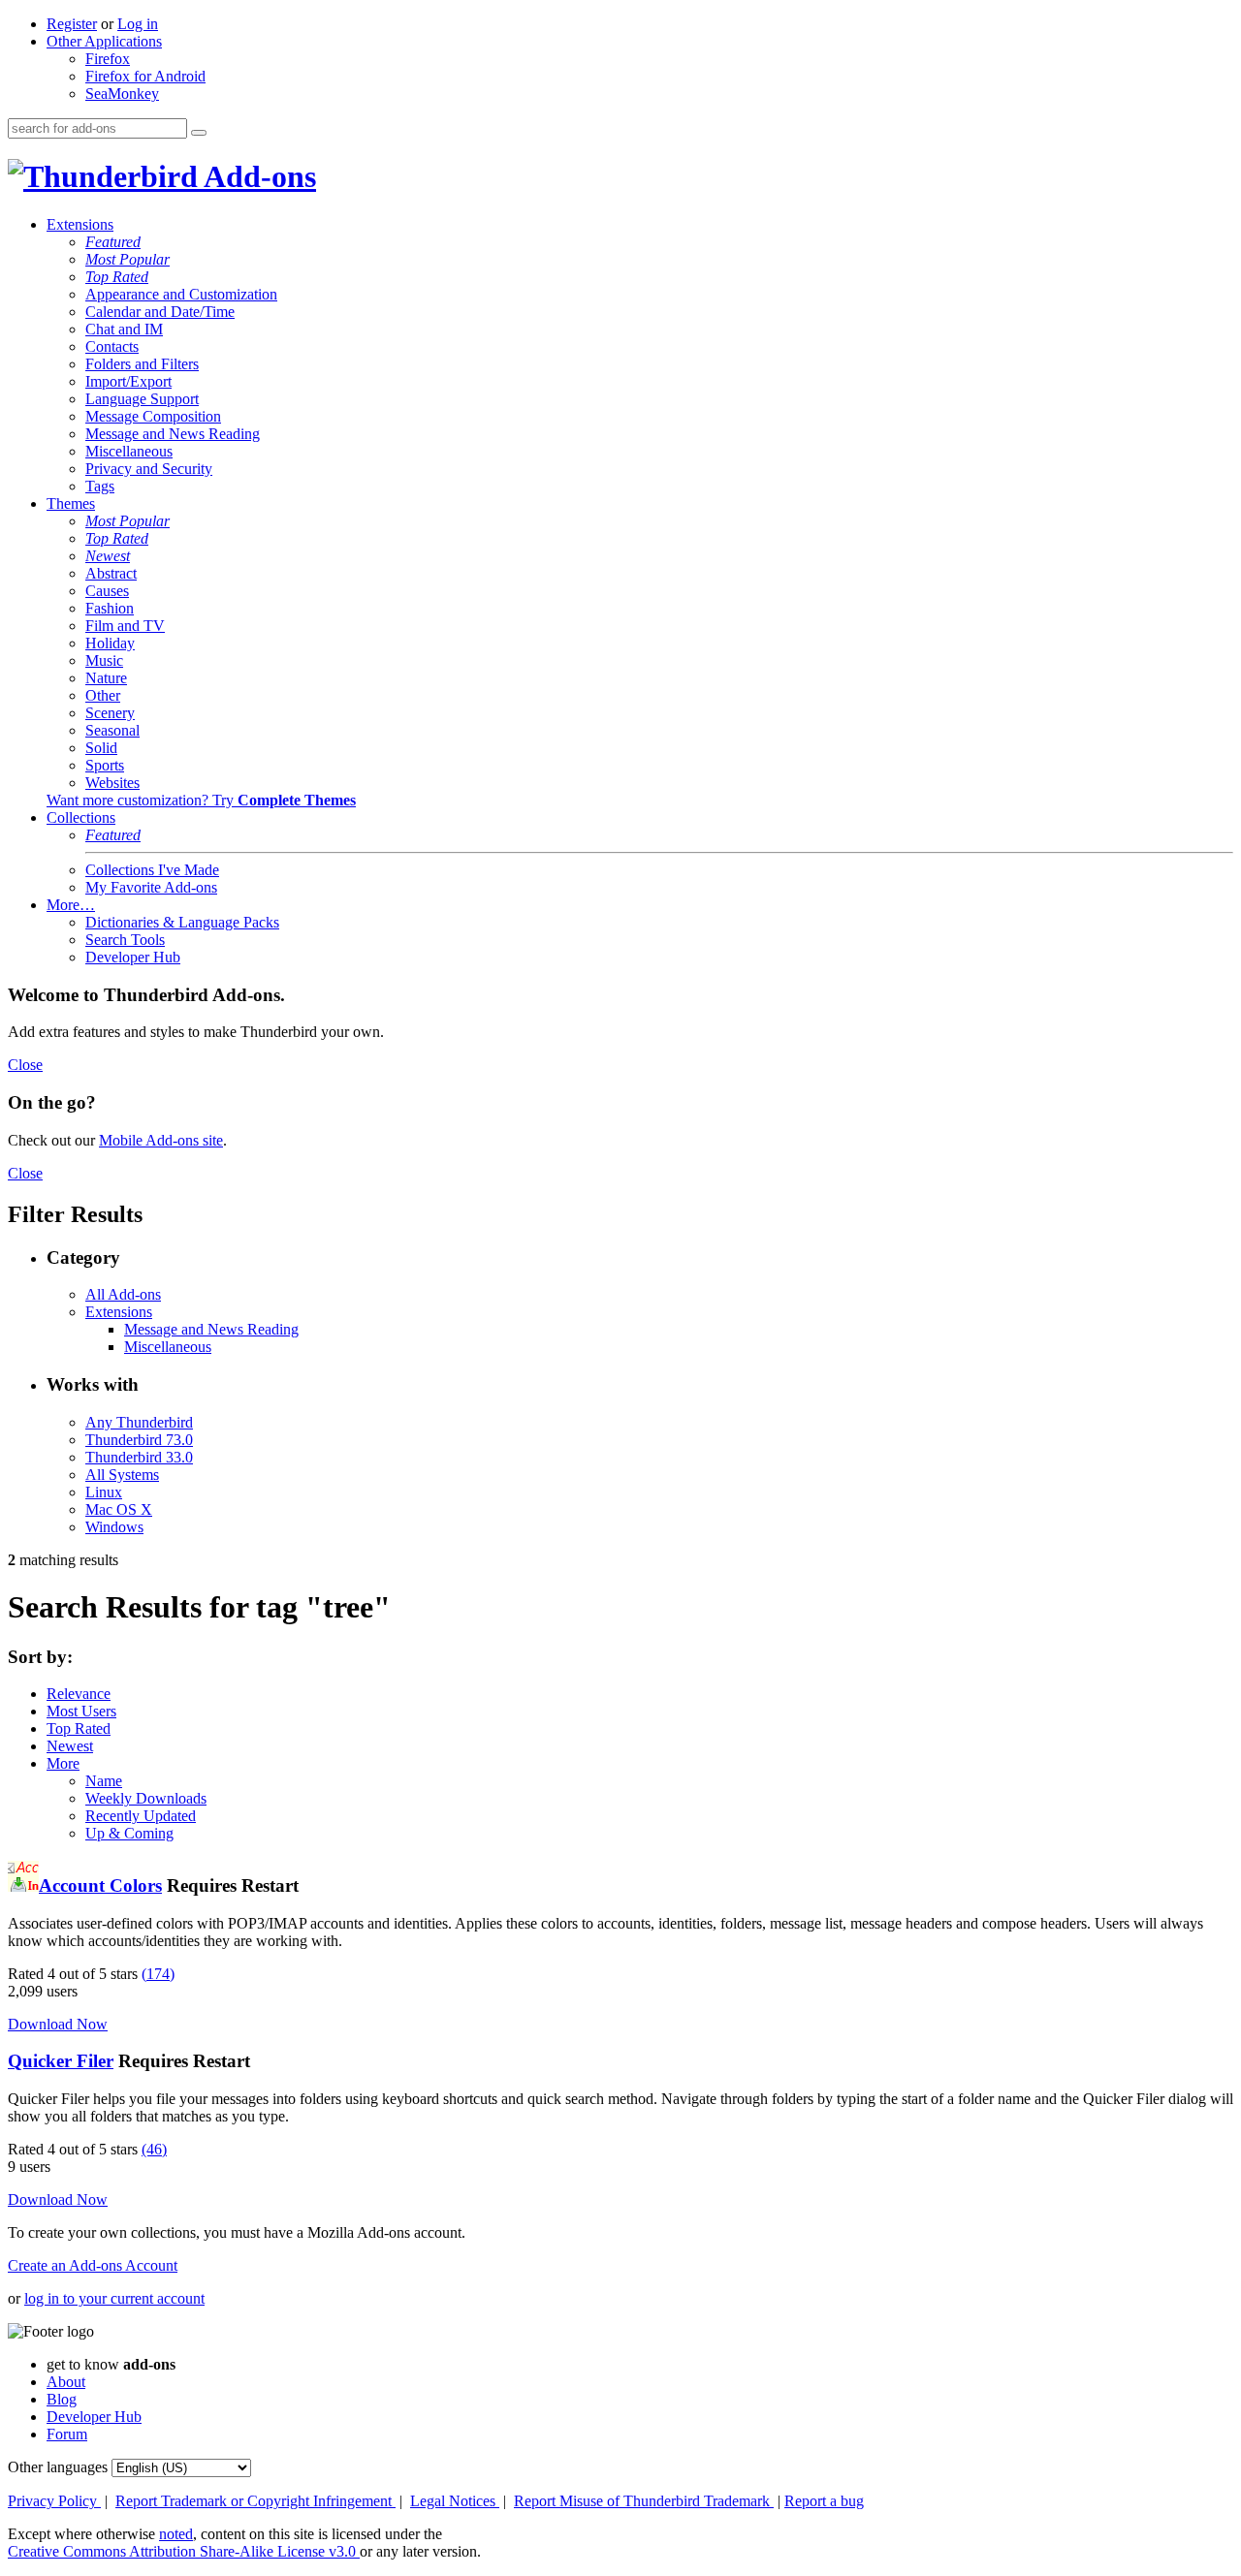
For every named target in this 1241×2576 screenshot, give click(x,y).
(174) (158, 1974)
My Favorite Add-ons (151, 887)
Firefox (108, 59)
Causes (107, 591)
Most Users (81, 1711)
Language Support (142, 399)
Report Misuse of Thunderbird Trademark (644, 2501)
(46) (154, 2149)
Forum (67, 2434)
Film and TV (125, 626)
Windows (114, 1527)
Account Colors (100, 1885)
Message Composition (153, 416)
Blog (62, 2399)
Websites (112, 783)
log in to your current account (114, 2298)
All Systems (122, 1475)
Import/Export (128, 381)
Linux (104, 1492)
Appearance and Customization (181, 294)
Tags (100, 486)
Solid (101, 748)
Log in (138, 24)
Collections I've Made (152, 870)
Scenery (110, 713)
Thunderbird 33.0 (139, 1457)
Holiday (110, 643)
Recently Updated (141, 1816)
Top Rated (117, 277)
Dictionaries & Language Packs (182, 922)
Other (103, 695)
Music (104, 660)
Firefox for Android (145, 76)
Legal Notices (455, 2501)
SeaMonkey (122, 94)
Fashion (110, 608)
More (63, 1763)
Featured (113, 242)
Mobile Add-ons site (161, 1140)
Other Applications (104, 41)
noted (176, 2534)
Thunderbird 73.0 (139, 1440)
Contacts (112, 346)
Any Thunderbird (139, 1422)
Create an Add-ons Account (93, 2265)
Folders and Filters (142, 364)
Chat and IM (124, 329)
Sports (105, 765)
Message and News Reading (173, 434)
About (66, 2382)
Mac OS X (119, 1509)
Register (72, 24)
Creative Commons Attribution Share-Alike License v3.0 (184, 2551)
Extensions (80, 224)
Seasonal (112, 730)
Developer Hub (133, 957)
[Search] (199, 133)
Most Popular (127, 259)
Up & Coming (129, 1833)
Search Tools (125, 940)
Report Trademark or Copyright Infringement (255, 2501)
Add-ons (257, 176)
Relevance (79, 1694)
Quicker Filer (61, 2061)
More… (71, 905)
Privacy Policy (54, 2501)
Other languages (58, 2467)
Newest (108, 556)
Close (25, 1065)
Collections (81, 817)
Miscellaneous (129, 451)
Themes (71, 503)
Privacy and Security (149, 469)
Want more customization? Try (201, 800)
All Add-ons (123, 1294)
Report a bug (824, 2501)
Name (104, 1781)
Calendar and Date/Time (160, 312)
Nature (106, 678)
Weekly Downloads (146, 1798)
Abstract (111, 573)
